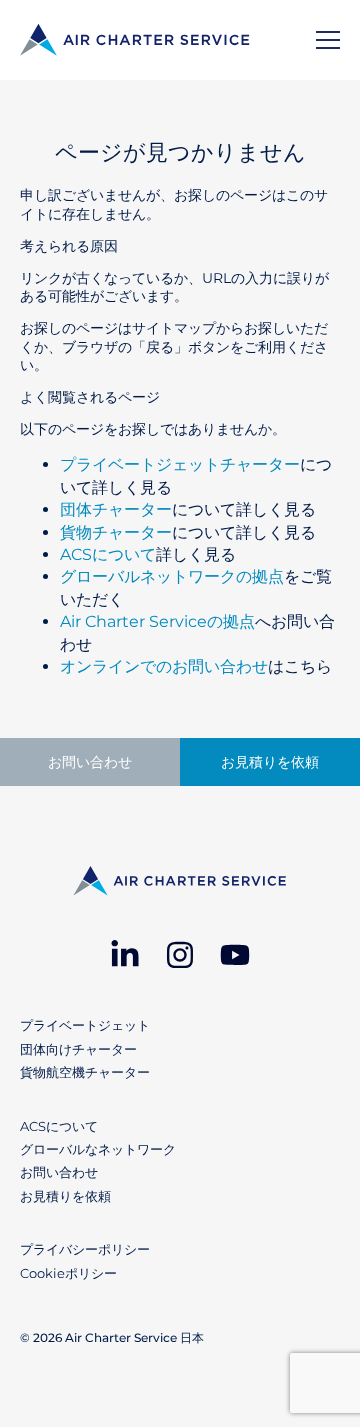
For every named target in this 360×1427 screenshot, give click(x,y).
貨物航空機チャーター (85, 1072)
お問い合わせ (90, 762)
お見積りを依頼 (270, 762)
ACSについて (108, 554)
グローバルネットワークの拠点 (172, 576)
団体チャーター (116, 509)
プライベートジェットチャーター (180, 464)
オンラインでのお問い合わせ (164, 666)
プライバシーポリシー (85, 1249)
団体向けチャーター (78, 1049)
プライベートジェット (85, 1025)
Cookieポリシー (68, 1273)
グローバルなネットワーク (98, 1149)
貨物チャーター (116, 532)
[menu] (328, 40)
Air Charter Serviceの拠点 (157, 621)
